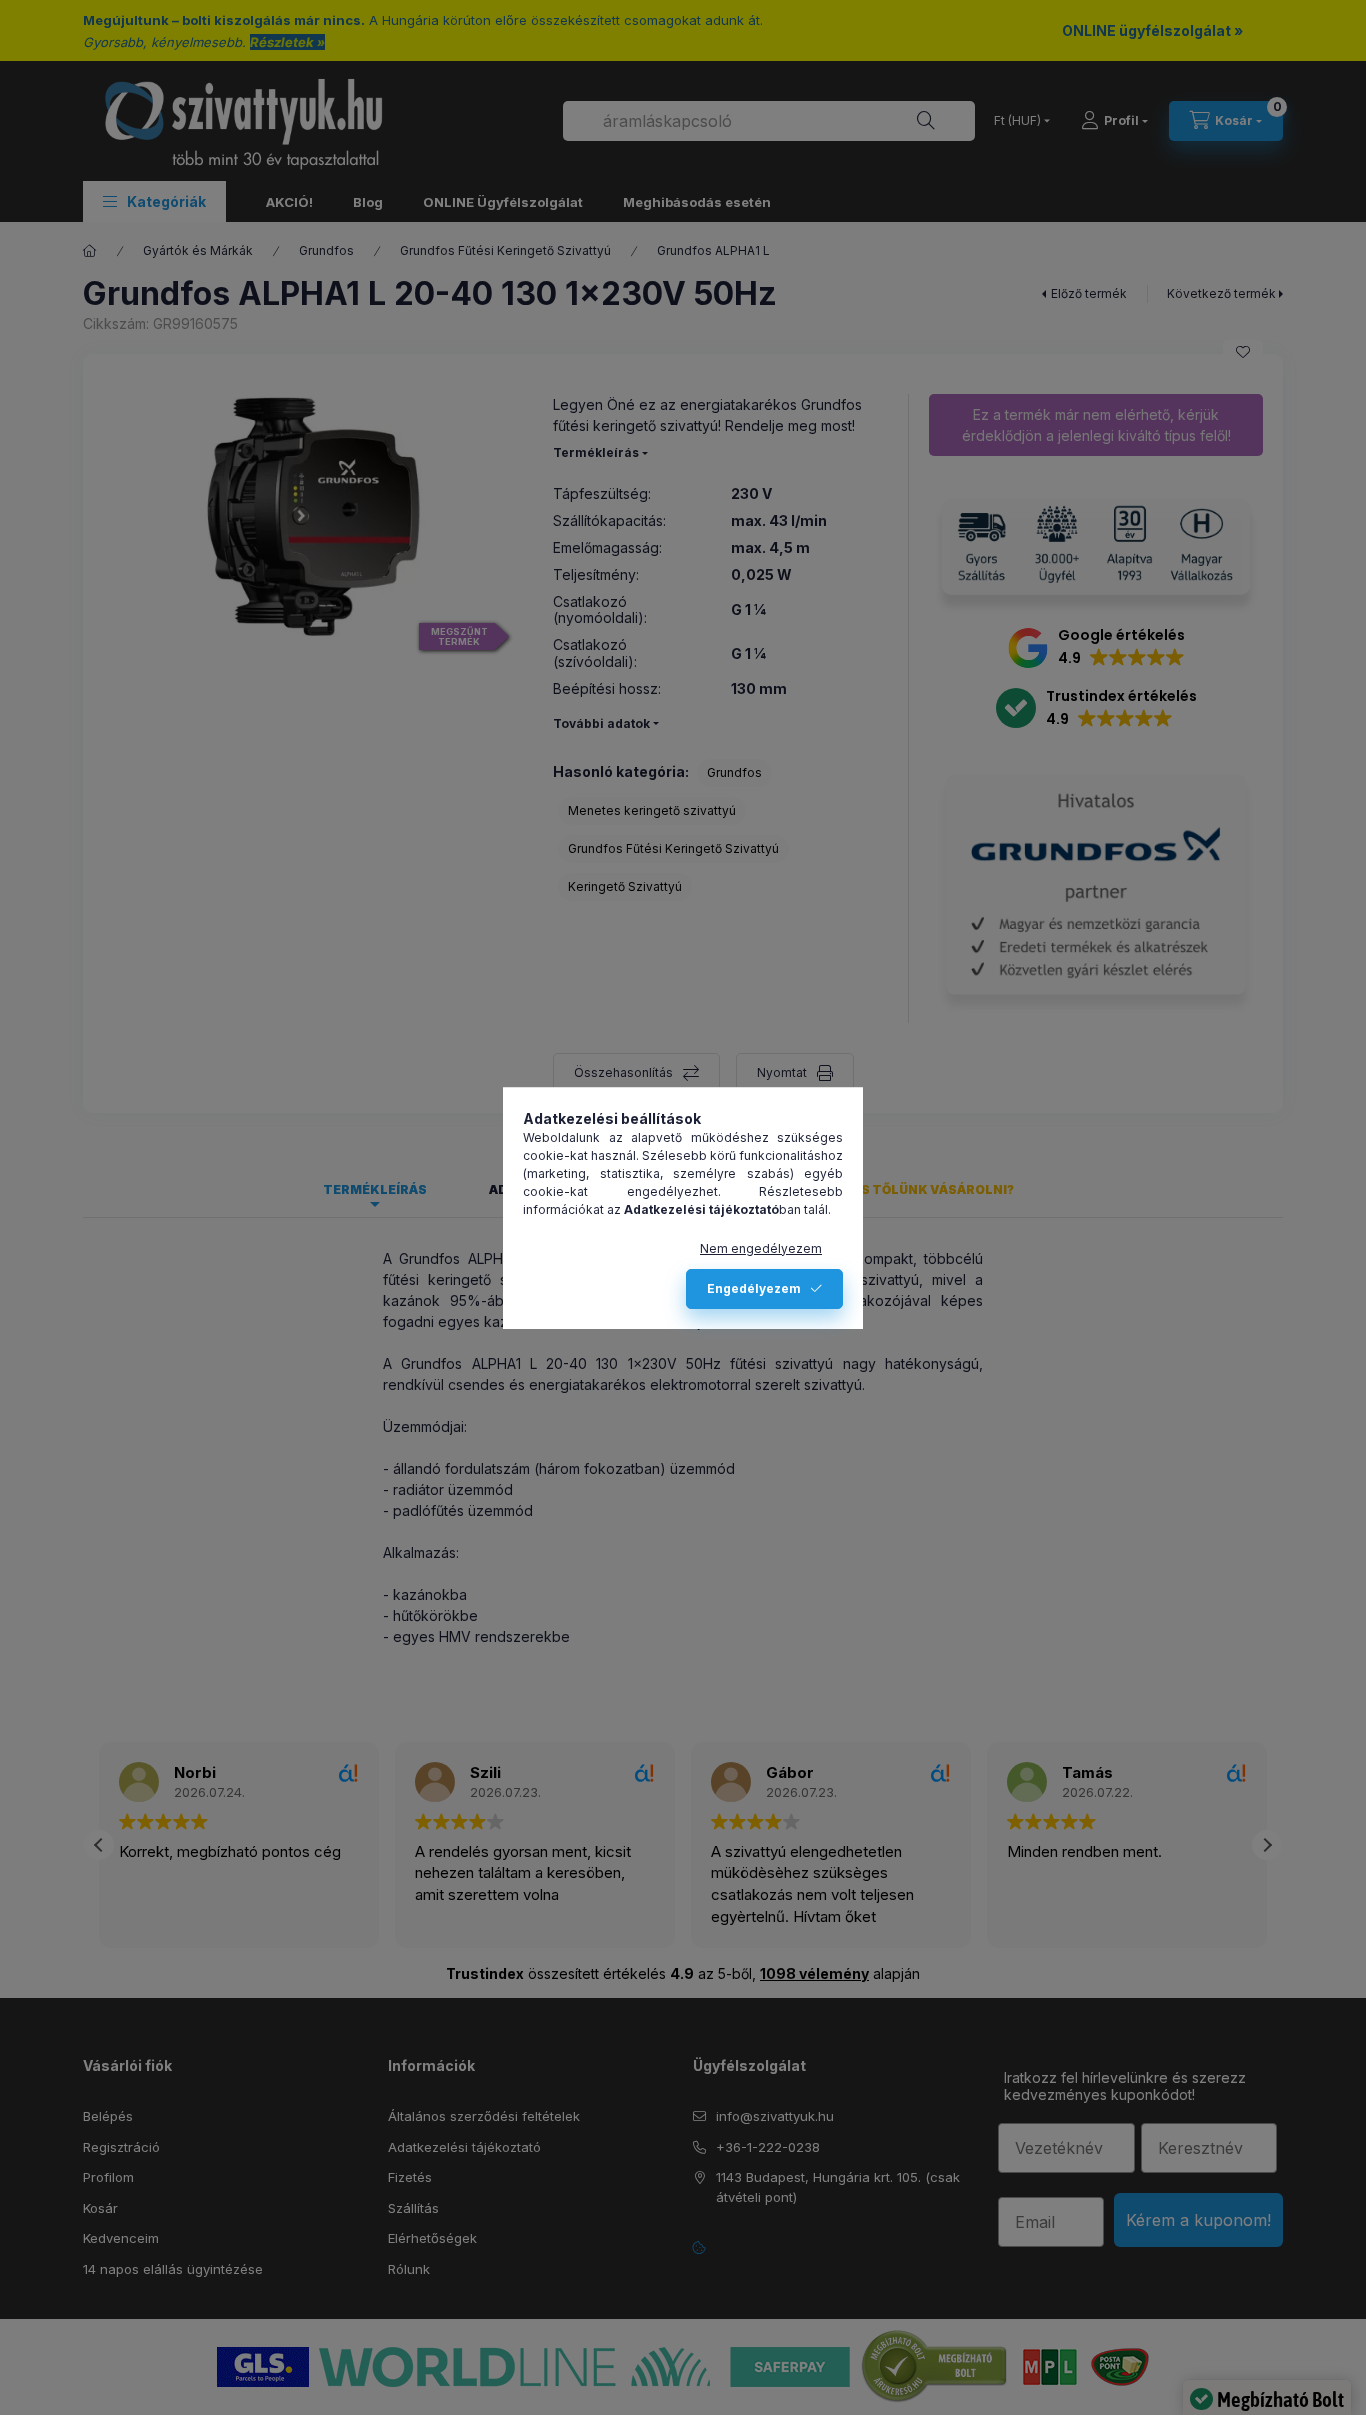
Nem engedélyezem (761, 1248)
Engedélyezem (754, 1288)
